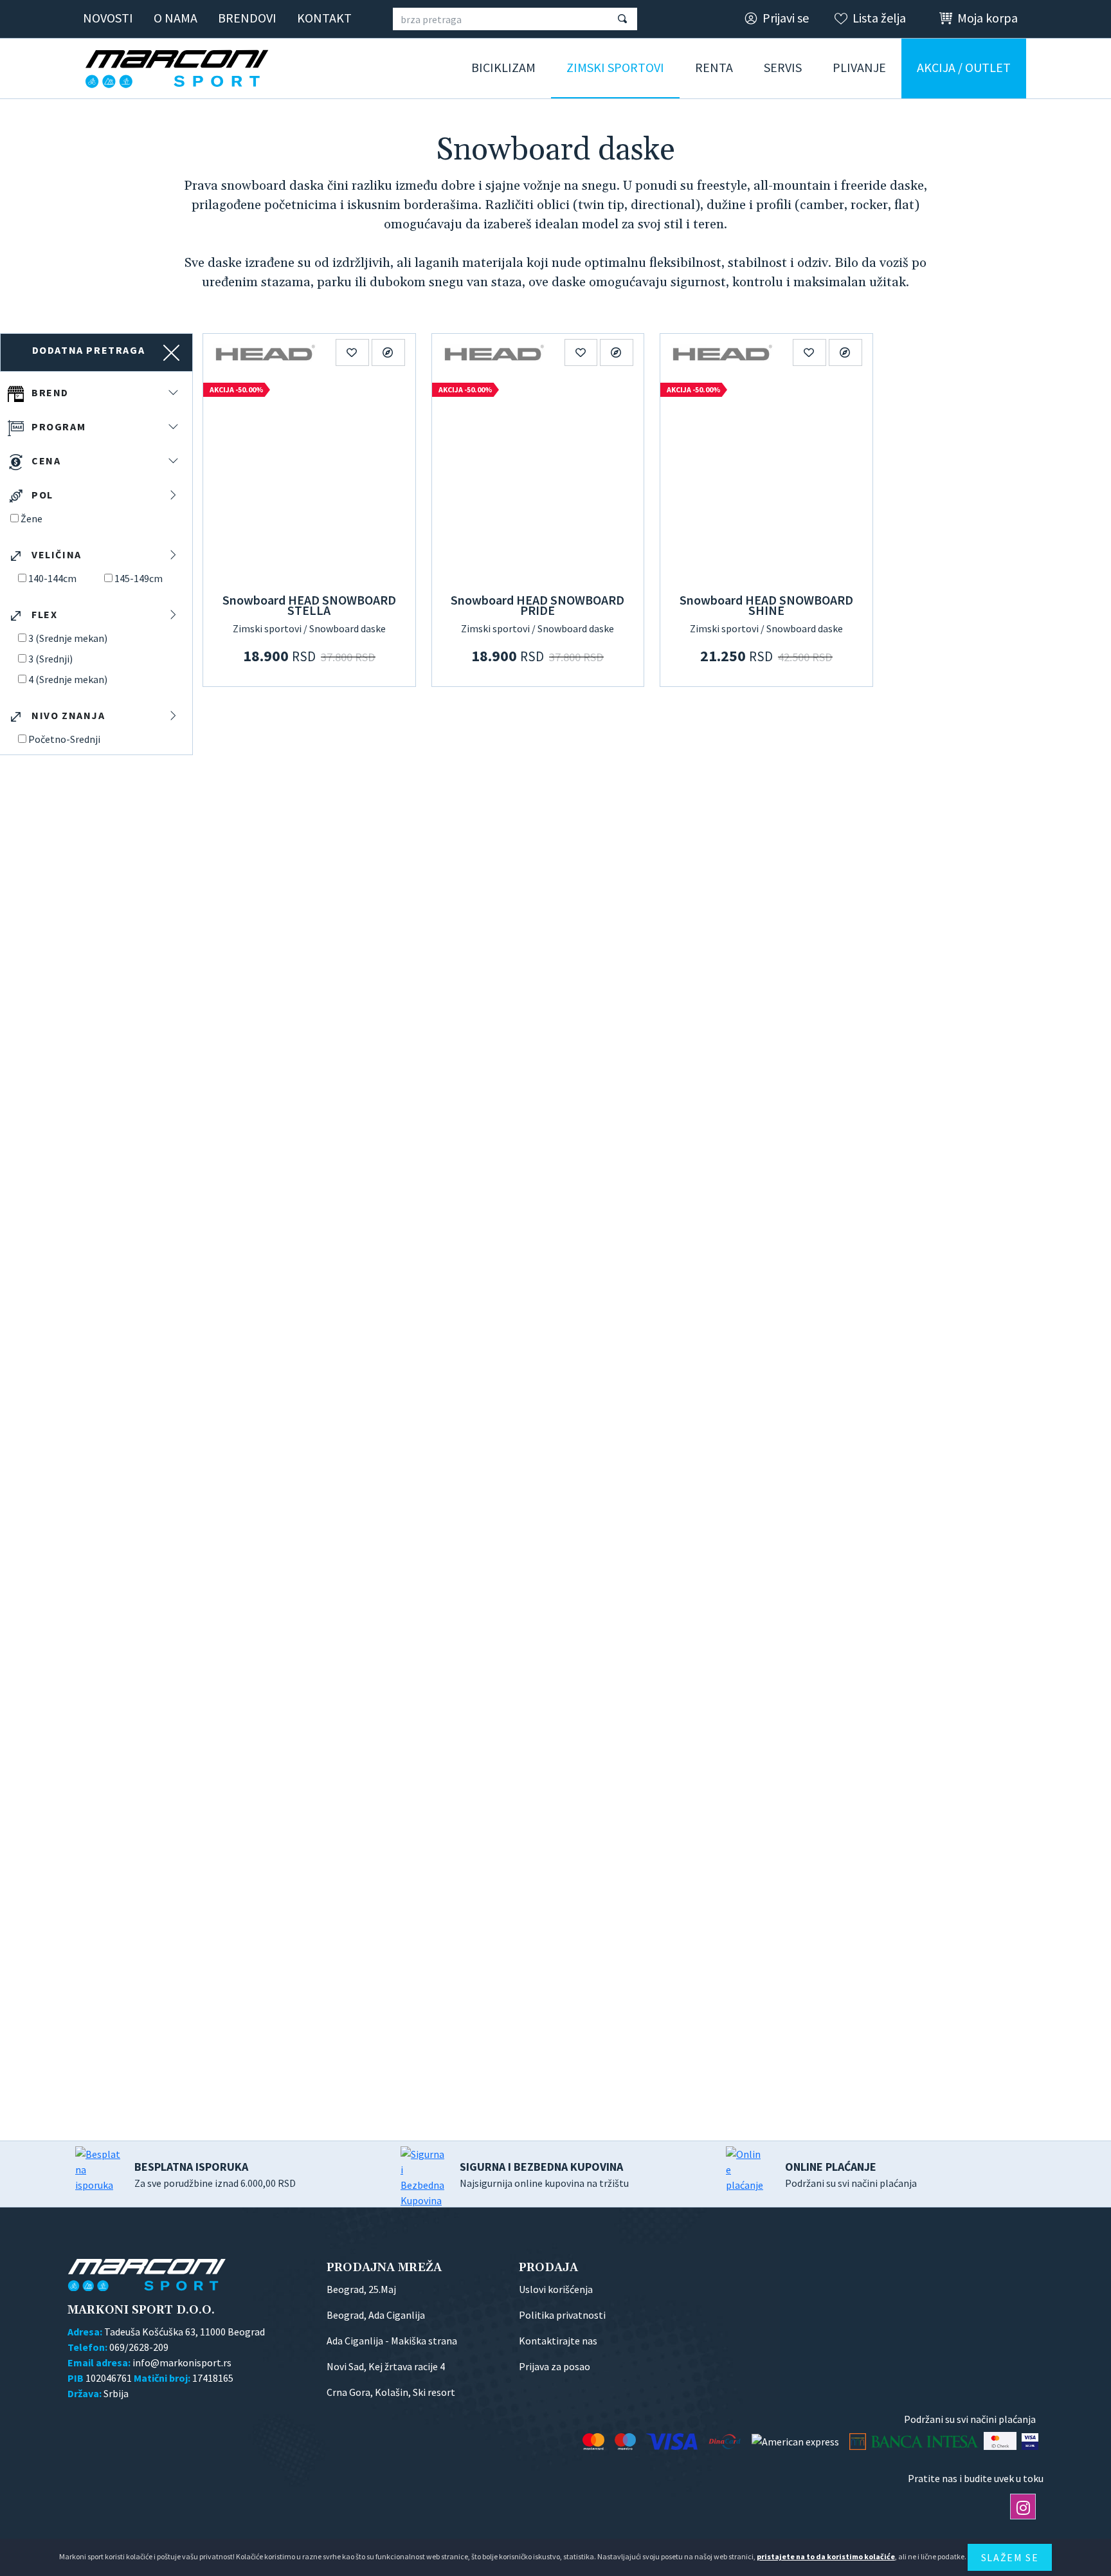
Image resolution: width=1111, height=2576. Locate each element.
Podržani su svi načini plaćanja (851, 2174)
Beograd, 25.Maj (361, 2289)
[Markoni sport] (181, 69)
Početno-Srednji (64, 739)
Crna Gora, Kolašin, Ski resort (391, 2392)
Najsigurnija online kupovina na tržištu (544, 2174)
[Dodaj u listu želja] (352, 352)
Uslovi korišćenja (556, 2289)
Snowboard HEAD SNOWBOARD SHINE (766, 605)
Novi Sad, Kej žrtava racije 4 (386, 2366)
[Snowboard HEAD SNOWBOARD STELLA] (309, 479)
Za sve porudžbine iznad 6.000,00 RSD (215, 2174)
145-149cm (139, 578)
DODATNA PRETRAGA (89, 350)
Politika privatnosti (562, 2315)
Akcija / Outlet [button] (964, 67)
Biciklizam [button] (503, 67)
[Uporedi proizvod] (388, 352)
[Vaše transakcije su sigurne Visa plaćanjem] (1030, 2441)
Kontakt (324, 18)
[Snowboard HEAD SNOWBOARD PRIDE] (538, 479)
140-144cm (52, 578)
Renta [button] (714, 67)
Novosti (108, 18)
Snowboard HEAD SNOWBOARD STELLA (309, 605)
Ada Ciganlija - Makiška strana (392, 2341)
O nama (176, 18)
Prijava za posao (555, 2366)
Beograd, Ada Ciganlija (376, 2315)
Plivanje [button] (859, 67)
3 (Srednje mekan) (68, 638)
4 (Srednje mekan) (68, 679)
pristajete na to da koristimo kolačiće (826, 2556)
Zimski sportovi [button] (615, 67)
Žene (32, 518)
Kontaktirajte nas (558, 2341)
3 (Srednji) (50, 659)
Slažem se (1010, 2557)
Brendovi (247, 18)
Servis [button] (783, 67)
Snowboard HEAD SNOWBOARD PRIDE (537, 605)
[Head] (265, 352)
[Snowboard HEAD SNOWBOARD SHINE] (766, 479)
